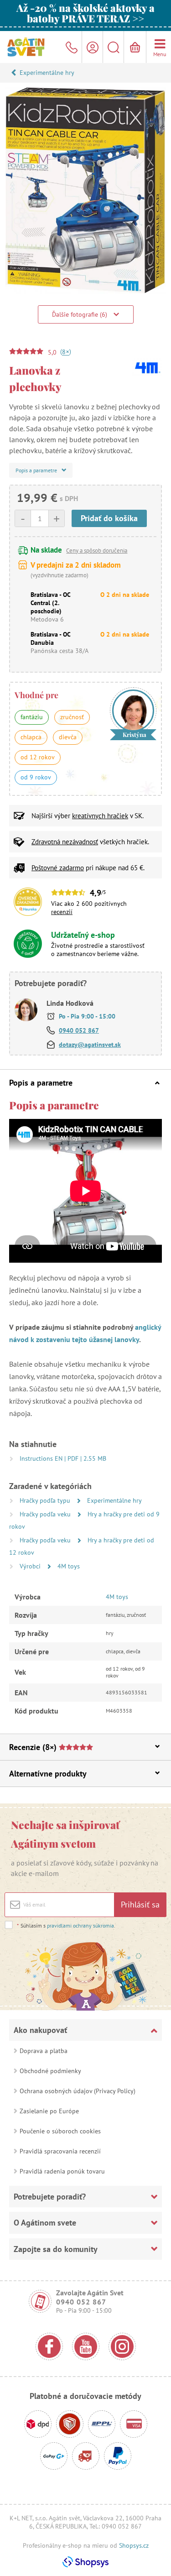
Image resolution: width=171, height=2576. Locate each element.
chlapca (31, 737)
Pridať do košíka (109, 518)
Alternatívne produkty (48, 1774)
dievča (68, 737)
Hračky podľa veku (46, 1514)
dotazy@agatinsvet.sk (90, 1045)
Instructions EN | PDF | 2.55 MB (63, 1458)
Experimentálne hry (47, 73)
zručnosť (72, 717)
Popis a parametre (41, 1083)
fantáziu (32, 717)
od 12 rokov (38, 757)
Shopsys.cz (134, 2545)
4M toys (69, 1566)
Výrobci (31, 1566)
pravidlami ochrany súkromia (80, 1925)
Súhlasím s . (66, 1925)
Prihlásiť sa (140, 1905)
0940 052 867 (79, 1030)
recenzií (62, 912)
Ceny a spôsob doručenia (97, 551)
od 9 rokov (36, 777)
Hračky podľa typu (46, 1500)
